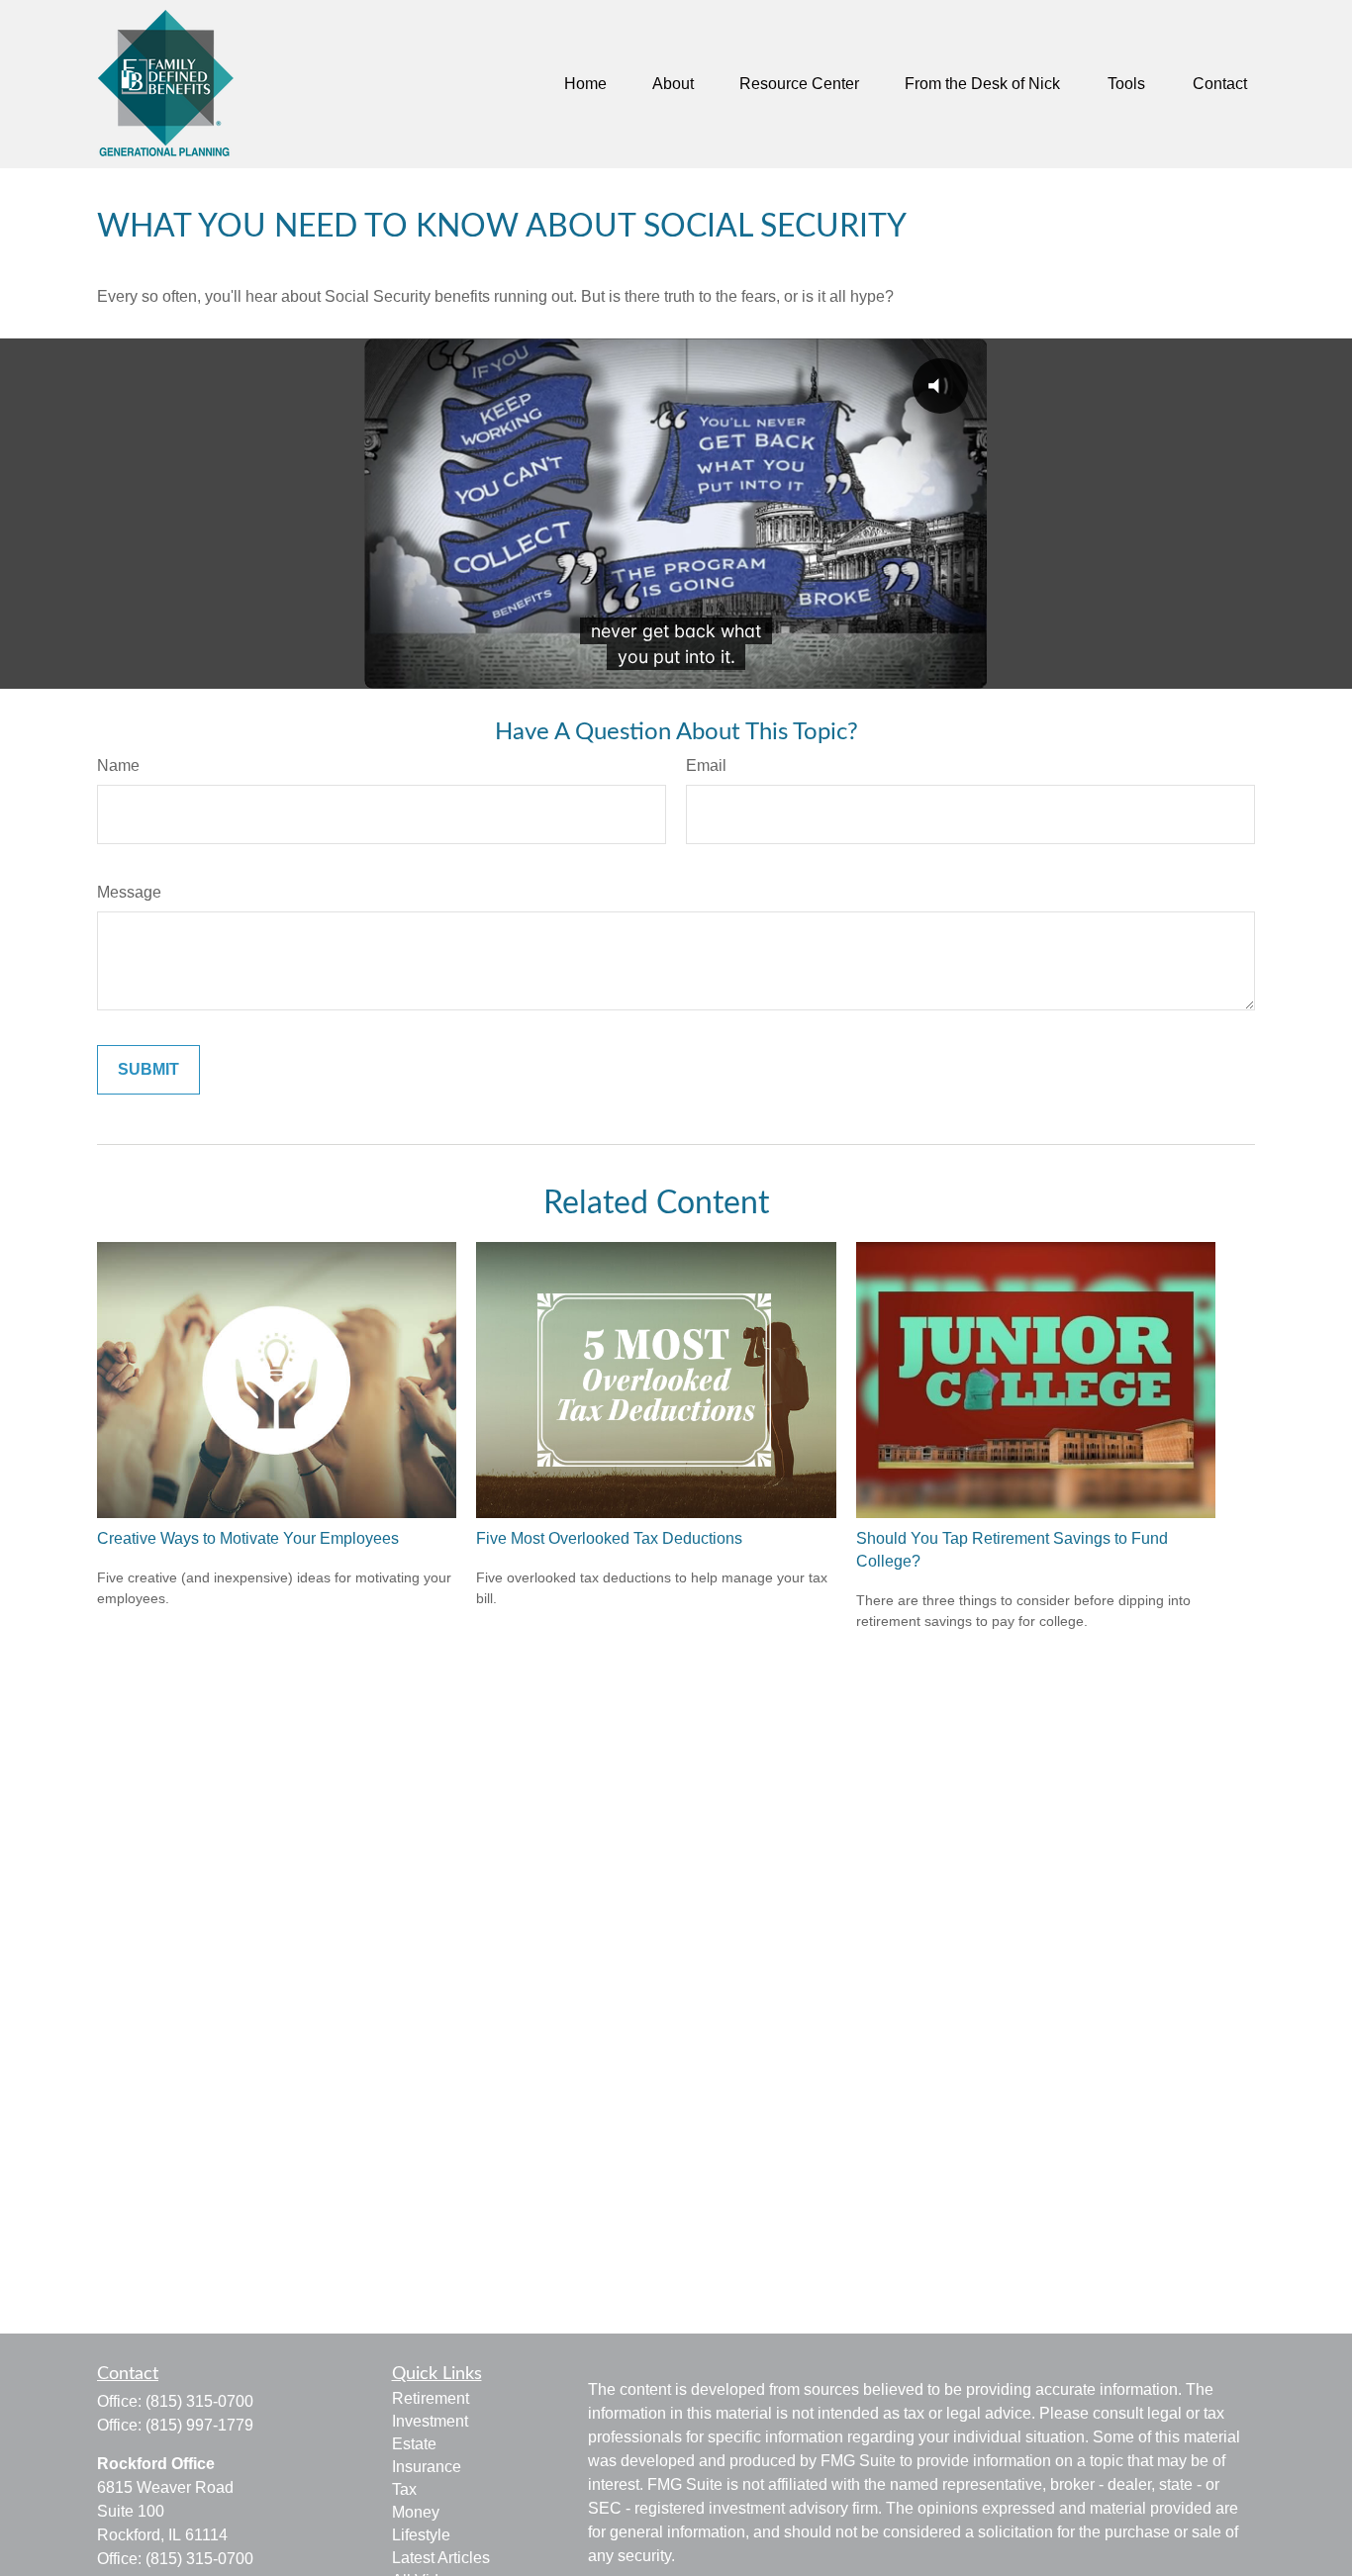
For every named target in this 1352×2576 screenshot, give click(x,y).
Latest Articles (441, 2558)
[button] (585, 85)
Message (129, 892)
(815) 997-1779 (199, 2425)
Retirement (431, 2398)
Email (706, 765)
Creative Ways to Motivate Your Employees (248, 1538)
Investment (430, 2421)
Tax (404, 2489)
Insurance (427, 2467)
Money (416, 2512)
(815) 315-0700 (199, 2401)
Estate (414, 2444)
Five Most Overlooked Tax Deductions (609, 1538)
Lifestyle (421, 2535)
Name (118, 765)
